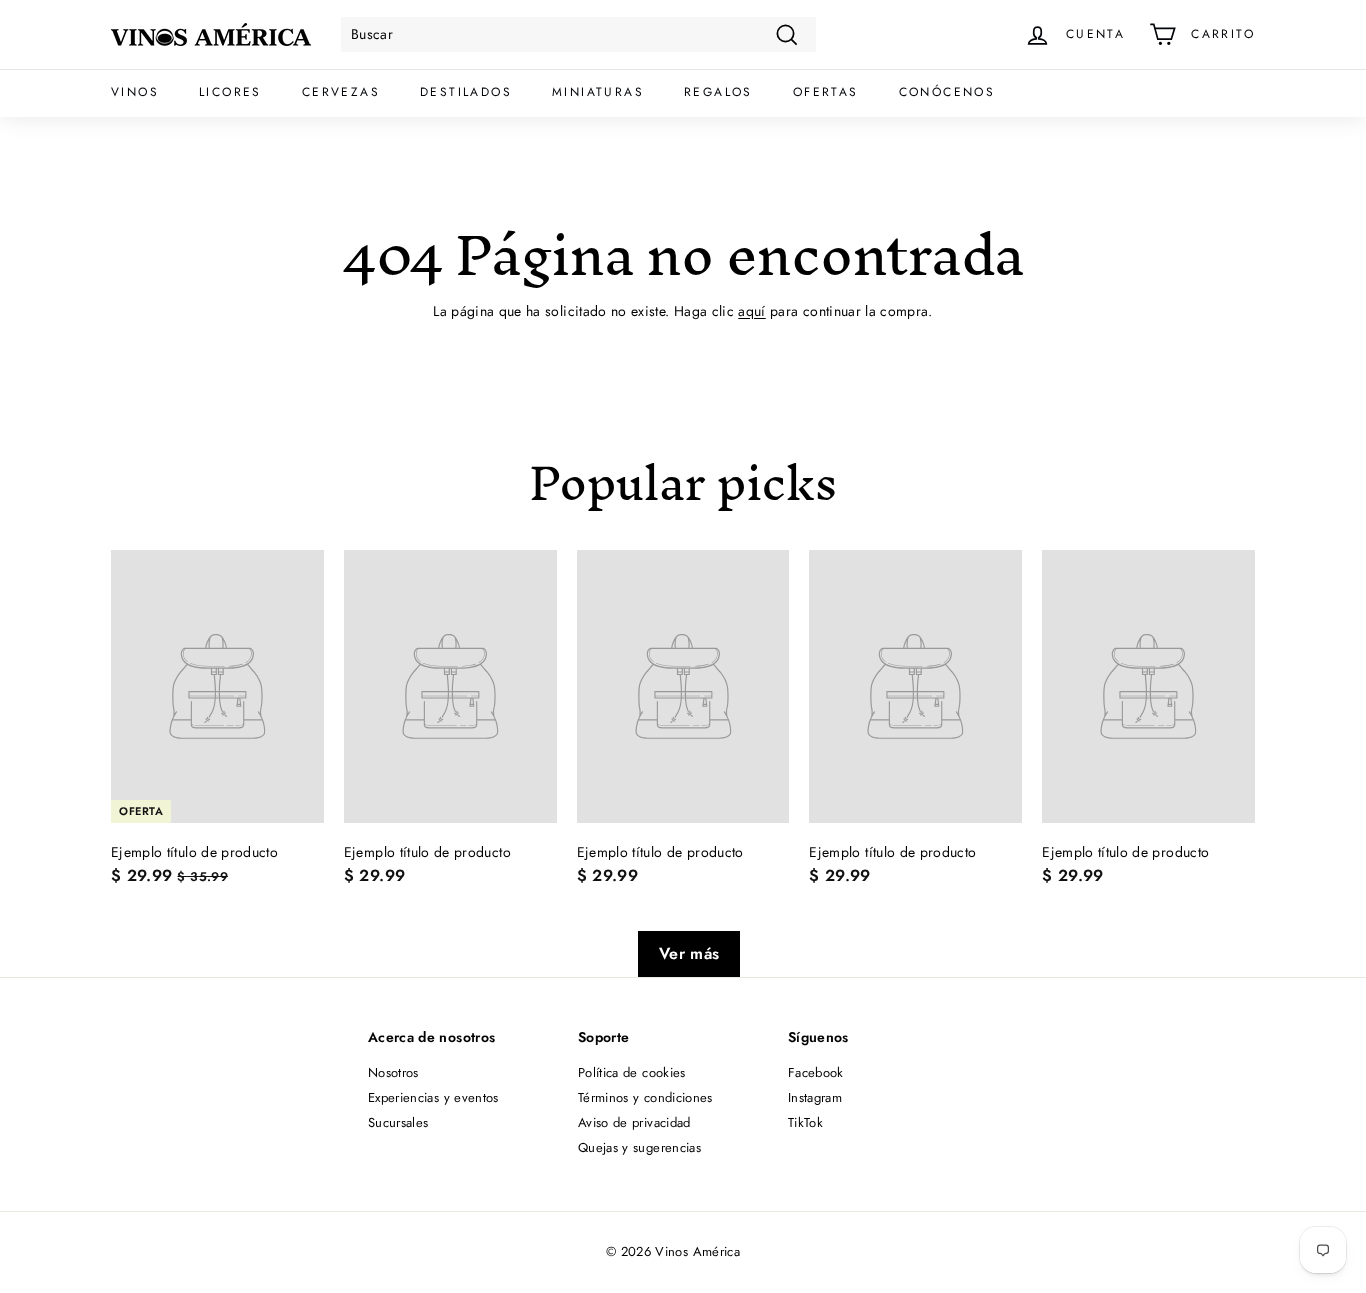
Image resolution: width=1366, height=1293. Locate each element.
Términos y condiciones (645, 1097)
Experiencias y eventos (433, 1097)
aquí (751, 311)
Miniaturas (598, 92)
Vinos (135, 92)
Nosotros (393, 1072)
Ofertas (826, 92)
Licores (230, 92)
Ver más (689, 953)
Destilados (466, 92)
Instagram (815, 1097)
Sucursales (398, 1122)
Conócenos (947, 92)
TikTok (805, 1122)
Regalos (718, 92)
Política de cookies (632, 1072)
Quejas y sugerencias (639, 1147)
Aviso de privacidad (634, 1122)
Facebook (816, 1072)
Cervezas (341, 92)
